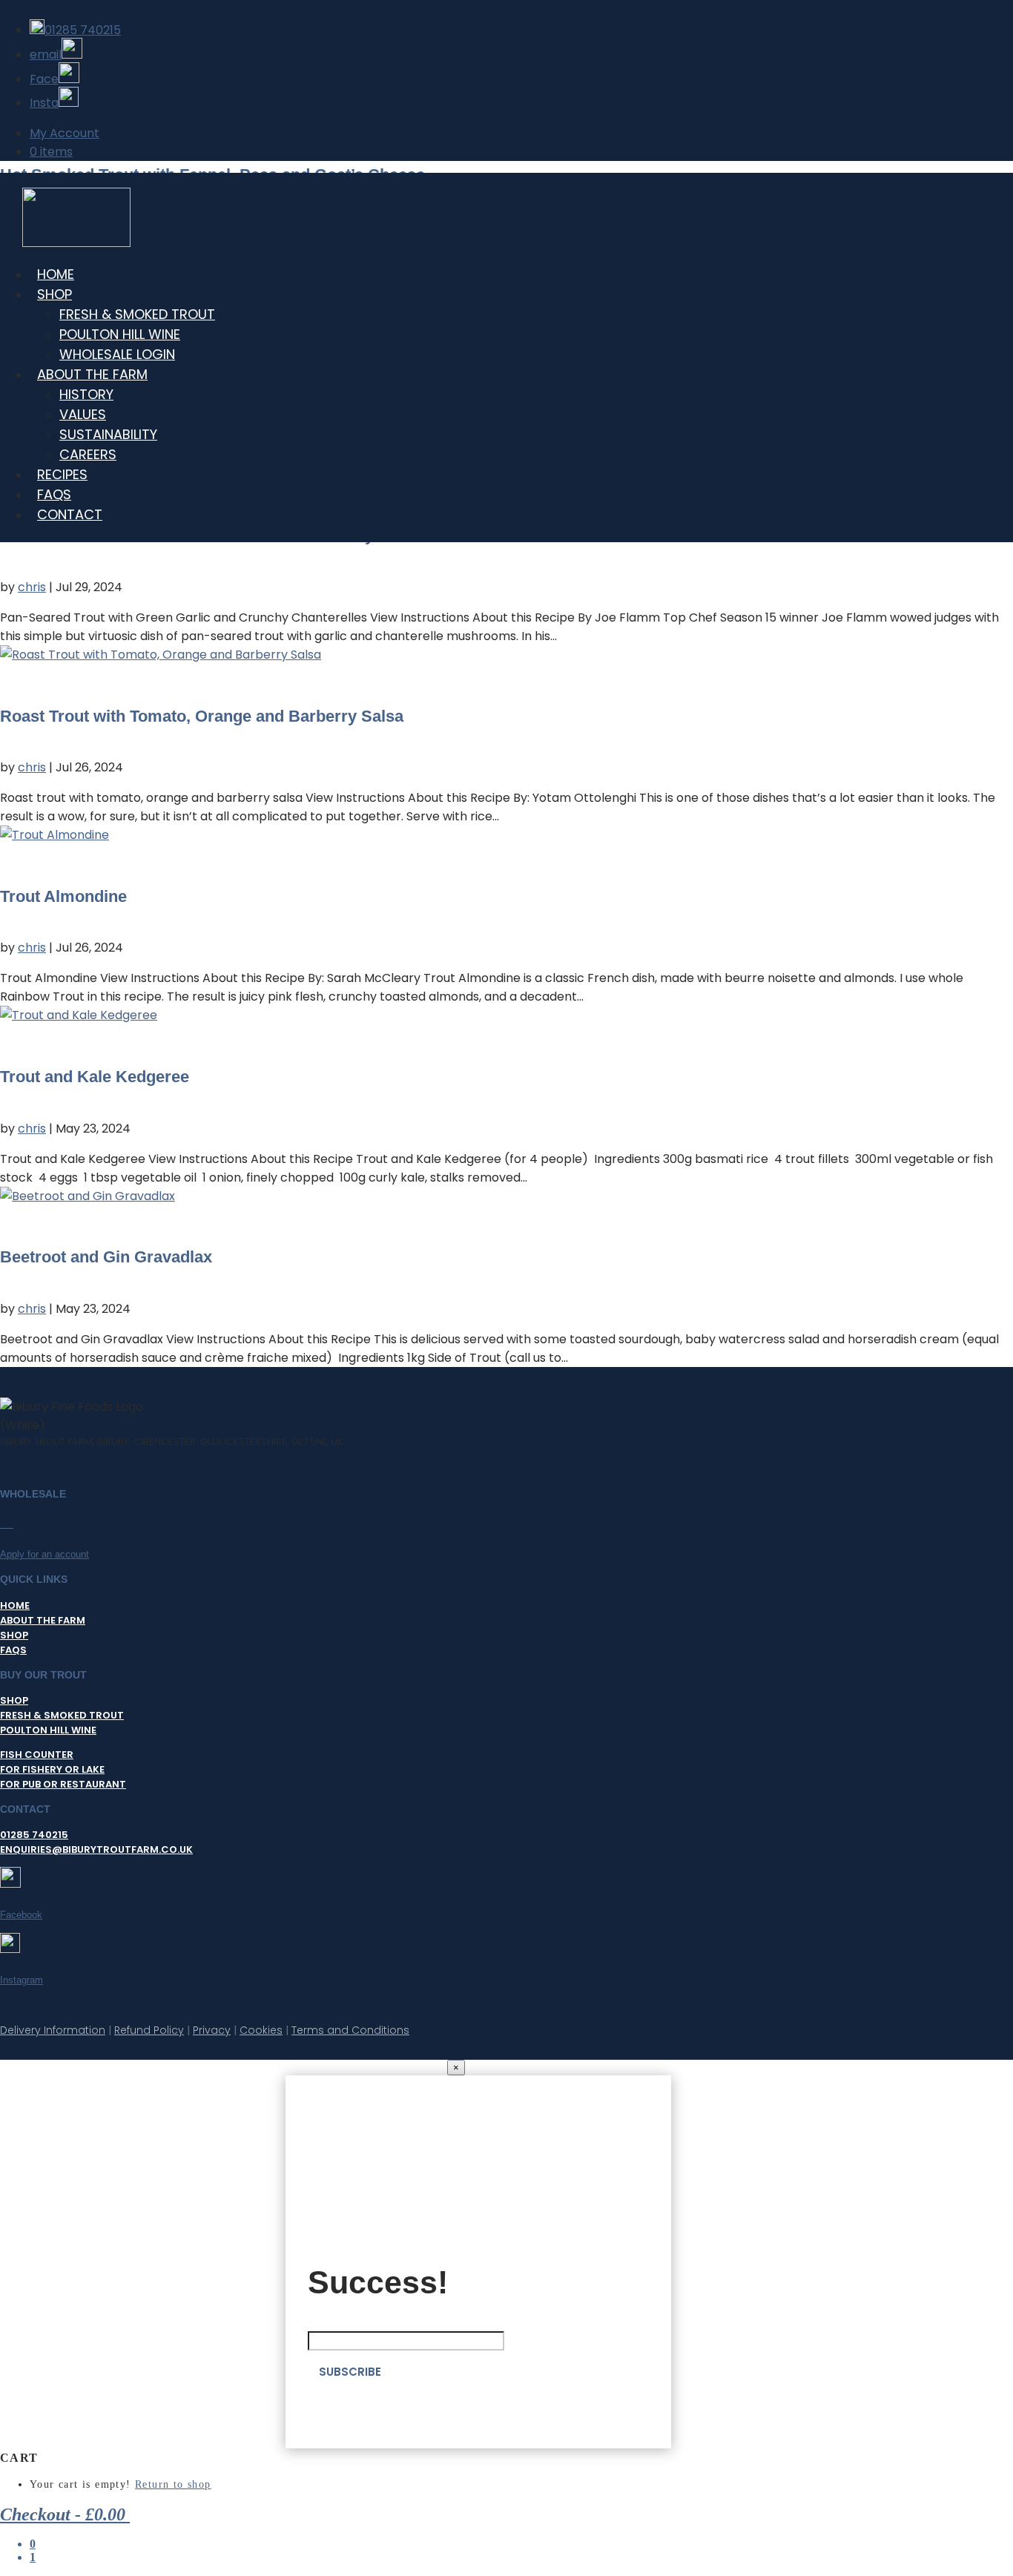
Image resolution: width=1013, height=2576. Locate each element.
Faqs (13, 1650)
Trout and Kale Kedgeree (95, 1077)
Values (83, 414)
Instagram (22, 1980)
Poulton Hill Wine (120, 334)
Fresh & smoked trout (137, 314)
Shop (55, 294)
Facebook (21, 1915)
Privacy (212, 2030)
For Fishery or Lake (52, 1769)
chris (32, 587)
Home (15, 1605)
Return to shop (173, 2484)
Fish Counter (37, 1755)
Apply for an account (44, 1554)
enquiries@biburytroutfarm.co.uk (96, 1849)
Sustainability (108, 434)
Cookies (261, 2030)
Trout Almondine (63, 896)
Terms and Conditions (350, 2030)
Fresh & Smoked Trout (62, 1715)
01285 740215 (34, 1835)
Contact (70, 514)
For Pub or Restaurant (63, 1784)
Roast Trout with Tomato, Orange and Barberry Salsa (202, 716)
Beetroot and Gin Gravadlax (106, 1257)
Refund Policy (149, 2030)
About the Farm (92, 374)
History (86, 394)
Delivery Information (53, 2030)
